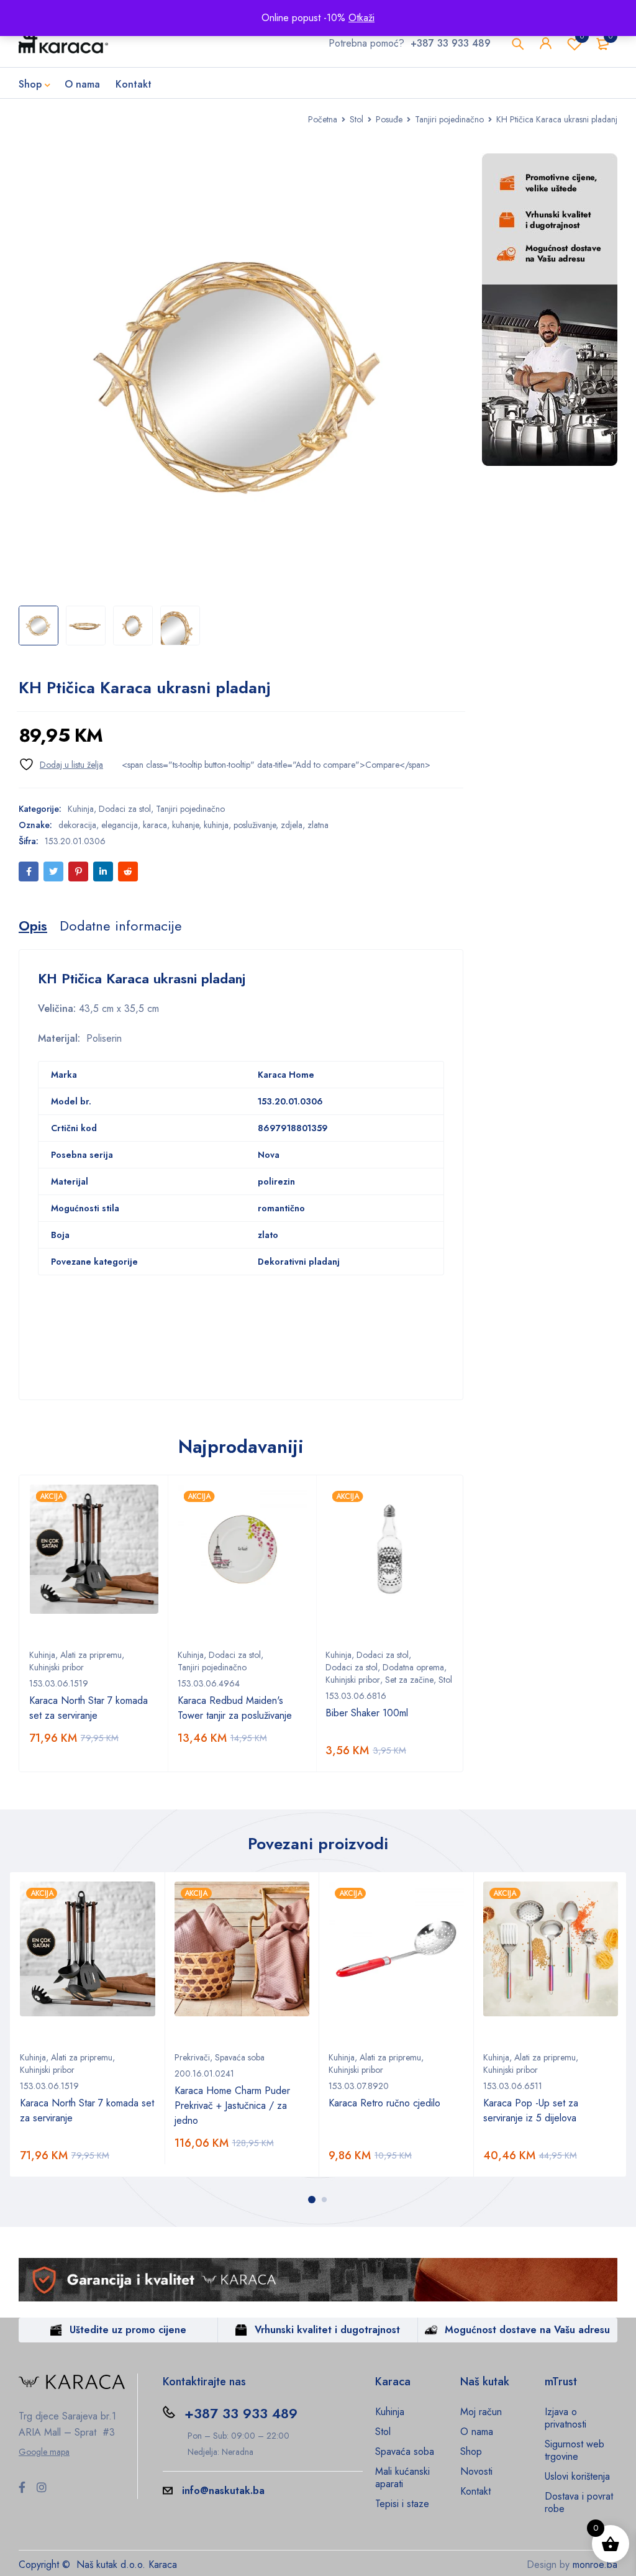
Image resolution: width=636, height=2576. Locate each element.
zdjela (292, 825)
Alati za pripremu (91, 1655)
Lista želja (582, 36)
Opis (33, 926)
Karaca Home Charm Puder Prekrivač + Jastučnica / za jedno (232, 2105)
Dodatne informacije (121, 926)
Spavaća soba (240, 2057)
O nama (477, 2432)
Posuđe (389, 119)
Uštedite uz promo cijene (128, 2330)
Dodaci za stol (125, 809)
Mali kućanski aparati (402, 2478)
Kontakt (475, 2491)
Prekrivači (192, 2057)
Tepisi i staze (402, 2504)
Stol (357, 119)
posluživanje (255, 825)
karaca (155, 825)
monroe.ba (595, 2565)
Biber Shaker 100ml (367, 1713)
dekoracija (77, 825)
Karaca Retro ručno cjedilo (384, 2103)
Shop (471, 2451)
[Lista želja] (61, 764)
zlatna (318, 825)
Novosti (476, 2471)
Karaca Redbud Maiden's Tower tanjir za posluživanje (235, 1708)
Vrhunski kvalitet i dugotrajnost (327, 2330)
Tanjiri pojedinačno (449, 119)
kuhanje (185, 825)
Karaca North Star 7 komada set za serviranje (89, 1708)
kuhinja (216, 825)
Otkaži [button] (361, 18)
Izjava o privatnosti (566, 2418)
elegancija (120, 825)
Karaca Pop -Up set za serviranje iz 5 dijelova (531, 2110)
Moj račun (481, 2412)
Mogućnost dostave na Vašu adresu (527, 2330)
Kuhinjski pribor (57, 1667)
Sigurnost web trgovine (575, 2450)
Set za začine (409, 1680)
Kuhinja (81, 809)
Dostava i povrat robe (579, 2502)
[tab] (33, 926)
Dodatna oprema (413, 1667)
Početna (323, 119)
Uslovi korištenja (577, 2476)
